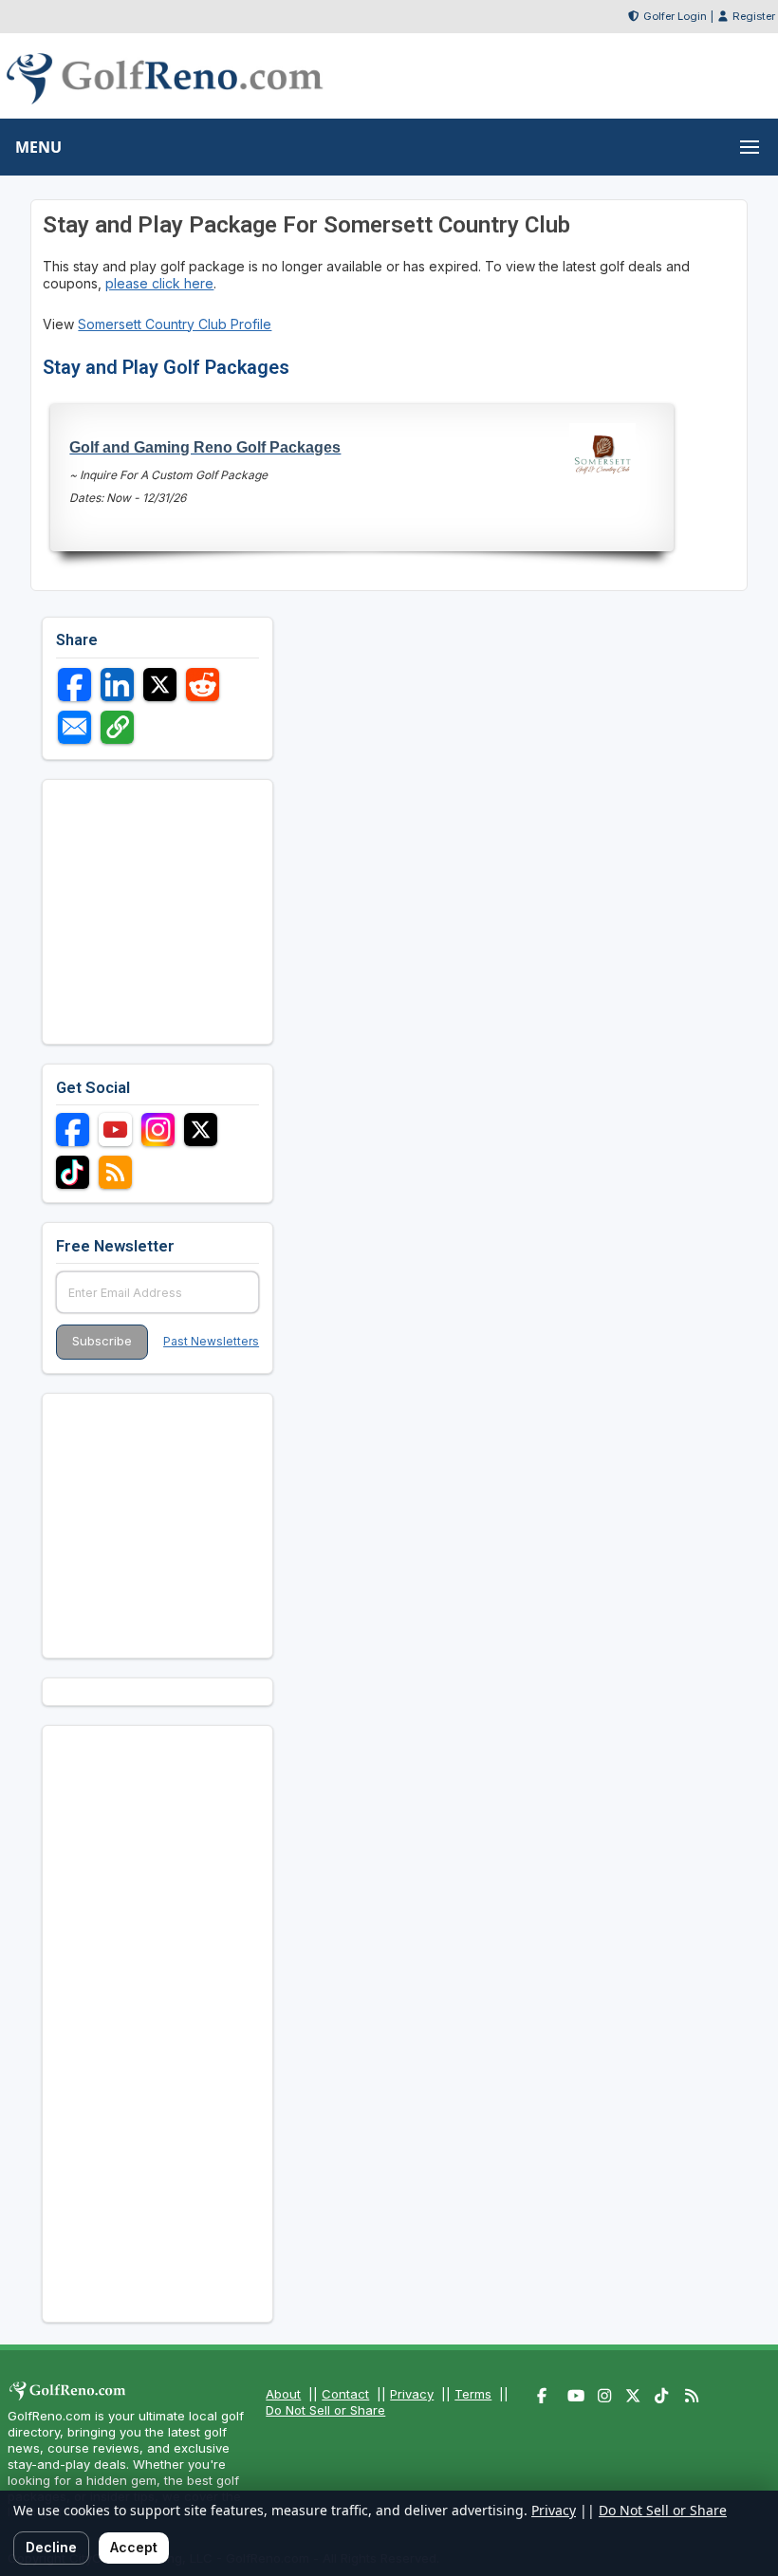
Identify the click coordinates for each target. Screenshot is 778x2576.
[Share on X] (160, 685)
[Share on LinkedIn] (117, 685)
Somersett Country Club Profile (175, 324)
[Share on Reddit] (203, 685)
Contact (345, 2394)
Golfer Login (675, 16)
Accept (134, 2547)
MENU (38, 147)
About (283, 2394)
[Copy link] (117, 727)
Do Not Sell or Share (325, 2410)
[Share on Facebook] (74, 685)
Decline (51, 2547)
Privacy (412, 2394)
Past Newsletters (211, 1341)
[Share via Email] (74, 727)
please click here (159, 283)
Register (754, 16)
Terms (473, 2394)
